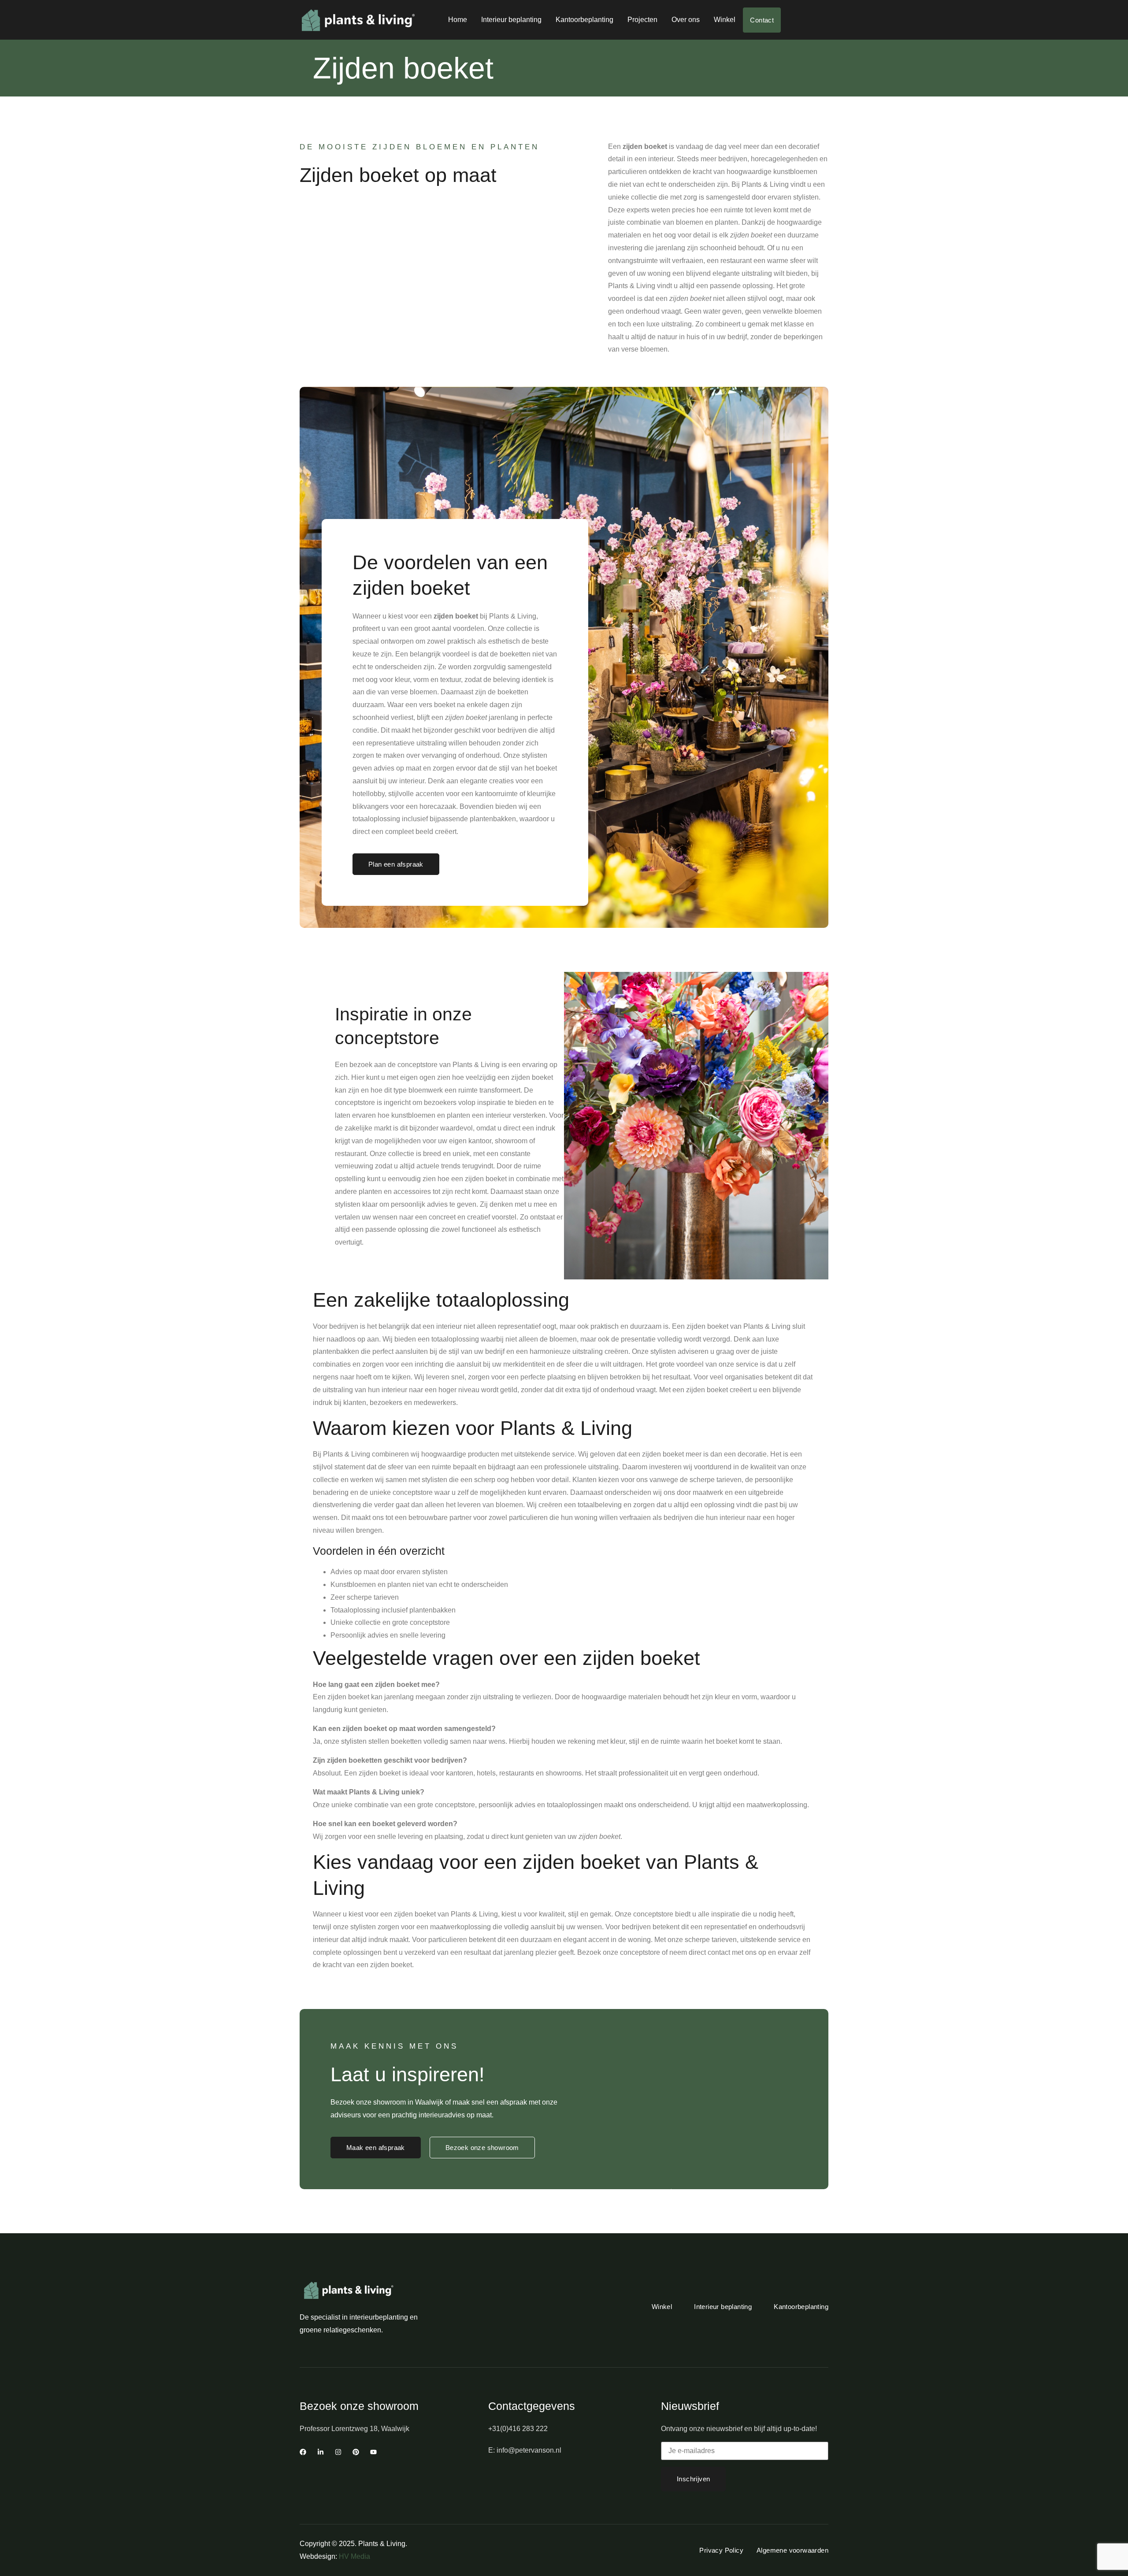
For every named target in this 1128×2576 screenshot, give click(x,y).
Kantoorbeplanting (584, 20)
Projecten (642, 20)
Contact (762, 20)
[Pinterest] (356, 2452)
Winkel (725, 20)
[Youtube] (373, 2452)
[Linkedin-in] (321, 2452)
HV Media (354, 2556)
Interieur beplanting (511, 20)
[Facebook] (303, 2452)
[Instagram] (338, 2452)
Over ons (686, 20)
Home (458, 20)
